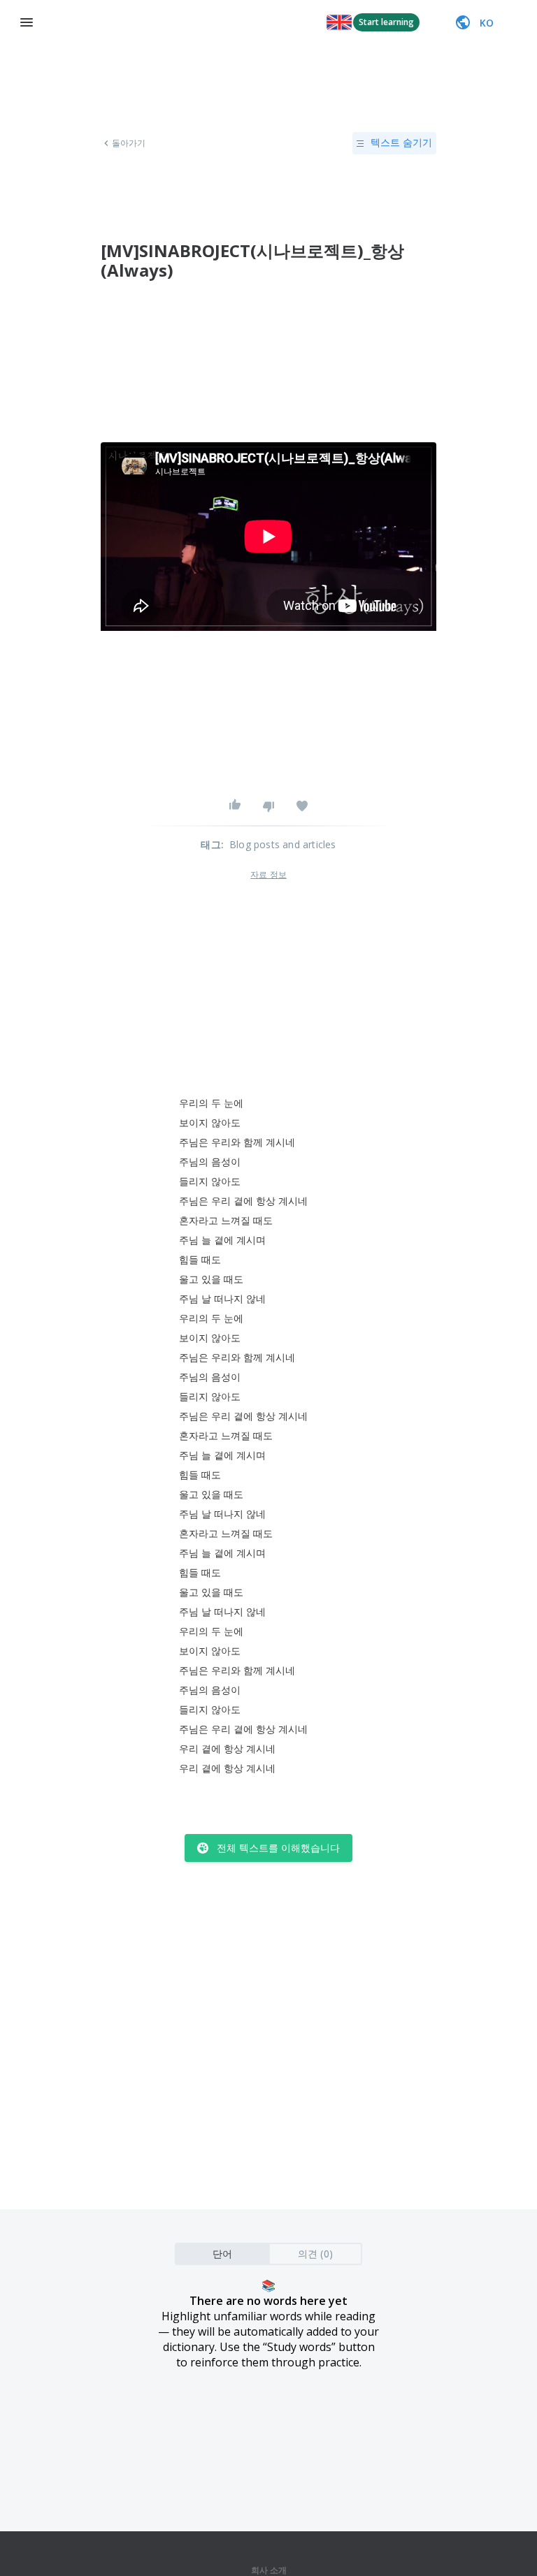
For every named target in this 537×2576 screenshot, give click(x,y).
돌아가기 (129, 143)
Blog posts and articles (283, 844)
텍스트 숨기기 (401, 143)
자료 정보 (268, 875)
